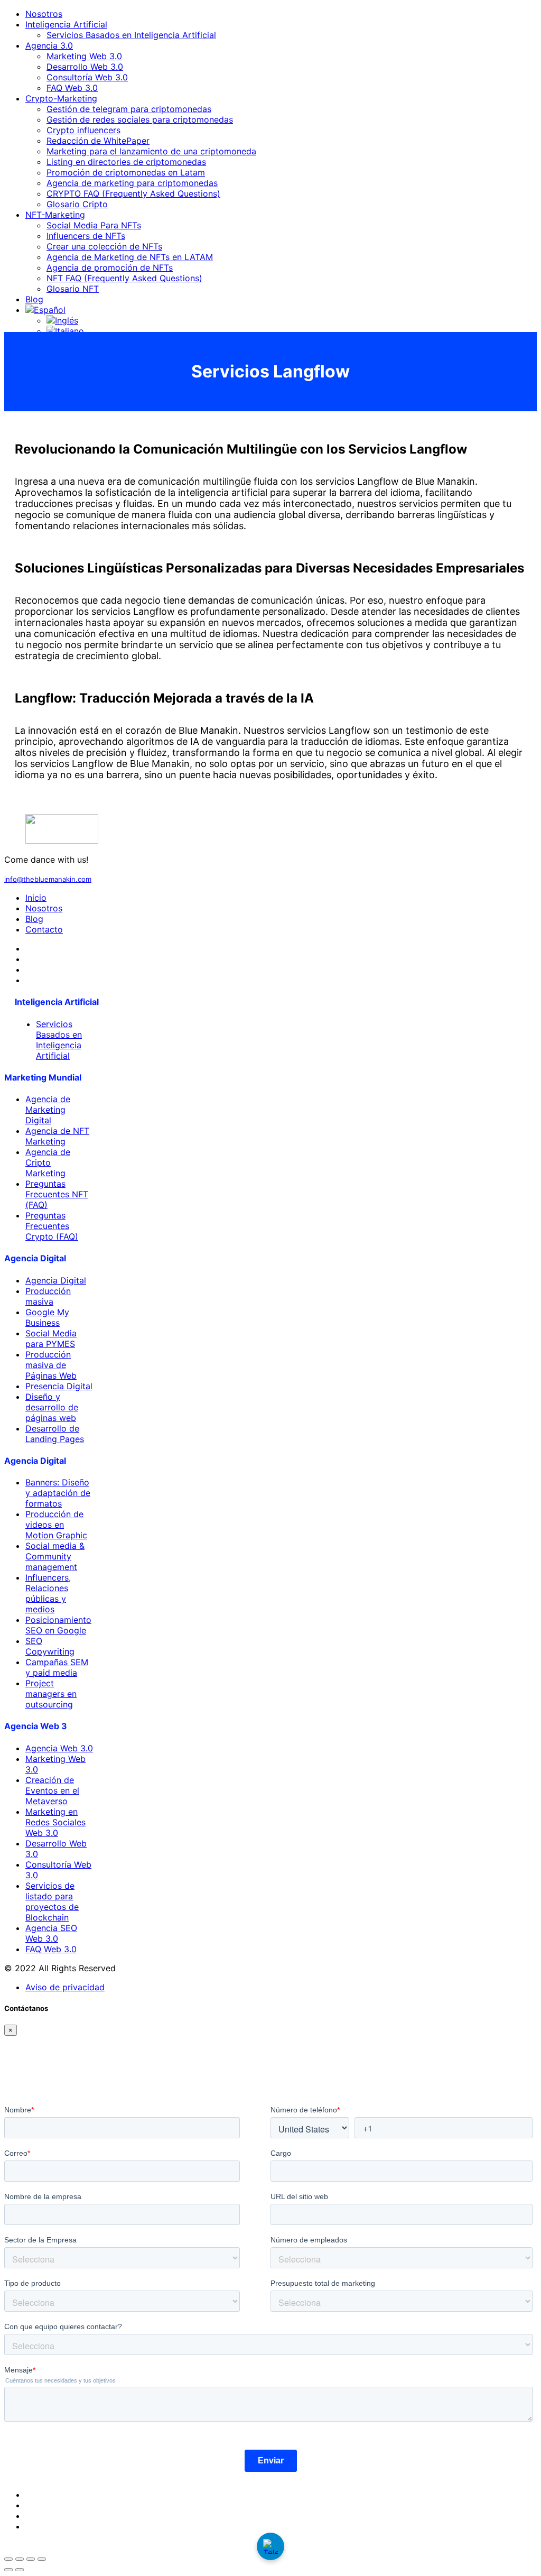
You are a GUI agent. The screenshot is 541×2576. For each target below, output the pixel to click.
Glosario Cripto (77, 204)
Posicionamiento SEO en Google (58, 1625)
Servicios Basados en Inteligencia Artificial (131, 35)
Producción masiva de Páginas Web (51, 1365)
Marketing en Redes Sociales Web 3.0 (55, 1822)
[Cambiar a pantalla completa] (20, 2559)
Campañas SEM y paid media (57, 1667)
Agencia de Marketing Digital (48, 1110)
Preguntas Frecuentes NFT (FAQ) (57, 1194)
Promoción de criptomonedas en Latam (126, 172)
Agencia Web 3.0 (59, 1748)
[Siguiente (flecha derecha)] (20, 2570)
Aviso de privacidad (65, 1987)
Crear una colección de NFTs (104, 246)
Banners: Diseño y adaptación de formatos (58, 1493)
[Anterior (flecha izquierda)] (8, 2570)
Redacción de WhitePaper (98, 141)
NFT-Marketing (55, 215)
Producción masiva (48, 1296)
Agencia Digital (56, 1280)
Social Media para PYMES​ (51, 1338)
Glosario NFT (73, 289)
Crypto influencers (83, 130)
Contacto (44, 929)
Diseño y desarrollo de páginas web (52, 1407)
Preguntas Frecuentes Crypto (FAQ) (52, 1226)
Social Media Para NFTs (94, 225)
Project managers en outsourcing (51, 1694)
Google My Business (47, 1317)
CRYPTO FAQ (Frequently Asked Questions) (133, 193)
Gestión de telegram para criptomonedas (129, 109)
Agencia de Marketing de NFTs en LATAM (130, 257)
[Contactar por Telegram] (270, 2546)
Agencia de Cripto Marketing (48, 1162)
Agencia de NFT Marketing (57, 1136)
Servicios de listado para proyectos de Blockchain (52, 1901)
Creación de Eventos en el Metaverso (52, 1790)
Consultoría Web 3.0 (87, 77)
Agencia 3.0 (49, 45)
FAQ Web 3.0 (72, 88)
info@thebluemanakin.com (48, 879)
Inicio (36, 898)
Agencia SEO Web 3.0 (51, 1933)
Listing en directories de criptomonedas (126, 162)
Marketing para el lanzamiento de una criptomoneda (151, 151)
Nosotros (44, 14)
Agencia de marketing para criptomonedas (132, 183)
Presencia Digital (59, 1386)
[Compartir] (31, 2559)
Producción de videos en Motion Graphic (56, 1525)
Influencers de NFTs (86, 236)
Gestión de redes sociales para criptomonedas (140, 119)
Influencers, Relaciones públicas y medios (48, 1593)
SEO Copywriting (50, 1646)
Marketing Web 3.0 (84, 56)
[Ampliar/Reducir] (8, 2559)
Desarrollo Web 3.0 (85, 67)
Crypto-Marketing (61, 98)
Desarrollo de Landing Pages (55, 1434)
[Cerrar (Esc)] (42, 2559)
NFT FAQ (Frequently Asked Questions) (124, 278)
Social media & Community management (55, 1556)
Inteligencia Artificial (66, 24)
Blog (34, 299)
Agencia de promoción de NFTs (110, 267)
